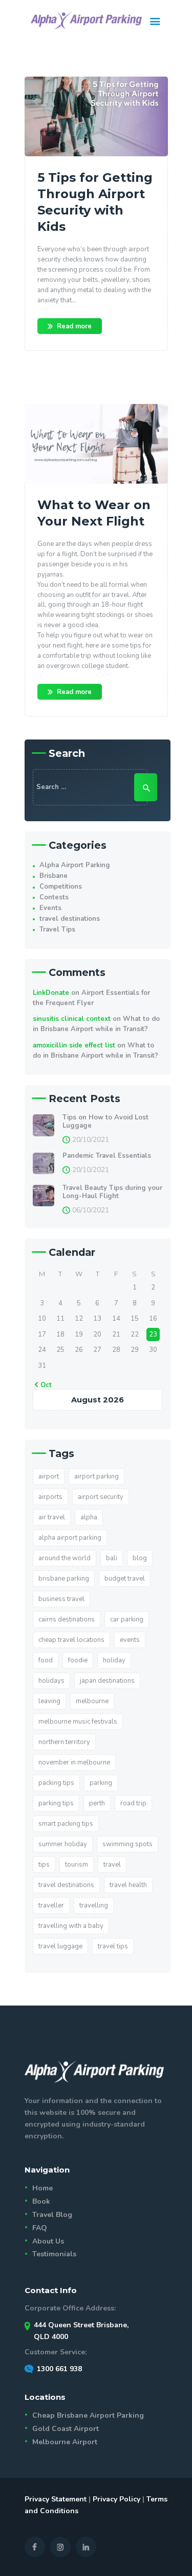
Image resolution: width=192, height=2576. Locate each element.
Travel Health (128, 1885)
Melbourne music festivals (78, 1722)
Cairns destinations (67, 1619)
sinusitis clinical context (72, 1019)
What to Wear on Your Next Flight (94, 513)
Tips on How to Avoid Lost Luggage (105, 1122)
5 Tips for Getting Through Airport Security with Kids (95, 202)
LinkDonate (51, 993)
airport (49, 1476)
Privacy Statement (56, 2499)
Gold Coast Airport (66, 2429)
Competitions (61, 887)
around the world (65, 1558)
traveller (51, 1905)
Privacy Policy (116, 2499)
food (46, 1660)
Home (42, 2188)
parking (101, 1783)
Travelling (94, 1905)
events (130, 1640)
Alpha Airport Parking (75, 865)
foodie (78, 1660)
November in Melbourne (74, 1762)
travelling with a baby (71, 1926)
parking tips (56, 1803)
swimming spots (127, 1844)
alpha (89, 1517)
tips (44, 1865)
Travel (112, 1865)
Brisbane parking (64, 1579)
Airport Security (101, 1497)
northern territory (64, 1742)
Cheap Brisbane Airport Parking (88, 2415)
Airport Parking (97, 1476)
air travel (52, 1517)
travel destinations (70, 919)
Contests (54, 897)
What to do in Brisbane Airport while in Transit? (96, 1024)
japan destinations (107, 1681)
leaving (49, 1701)
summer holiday (63, 1844)
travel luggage (60, 1946)
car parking (127, 1619)
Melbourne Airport (65, 2442)
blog (140, 1558)
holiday (114, 1660)
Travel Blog (52, 2215)
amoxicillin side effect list (74, 1045)
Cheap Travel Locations (71, 1640)
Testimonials (54, 2254)
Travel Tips (57, 929)
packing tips (56, 1783)
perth (97, 1803)
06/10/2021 (91, 1210)
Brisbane (54, 876)
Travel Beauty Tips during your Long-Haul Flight (112, 1192)
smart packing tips (66, 1824)
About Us (48, 2241)
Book (41, 2201)
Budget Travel (125, 1579)
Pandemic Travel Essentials (107, 1156)
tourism (77, 1865)
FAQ (40, 2228)
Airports (50, 1497)
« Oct (44, 1385)
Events (50, 908)
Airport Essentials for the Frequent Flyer (91, 998)
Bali (112, 1558)
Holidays (51, 1681)
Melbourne (92, 1701)
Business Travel (61, 1599)
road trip (133, 1803)
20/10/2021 (91, 1140)
